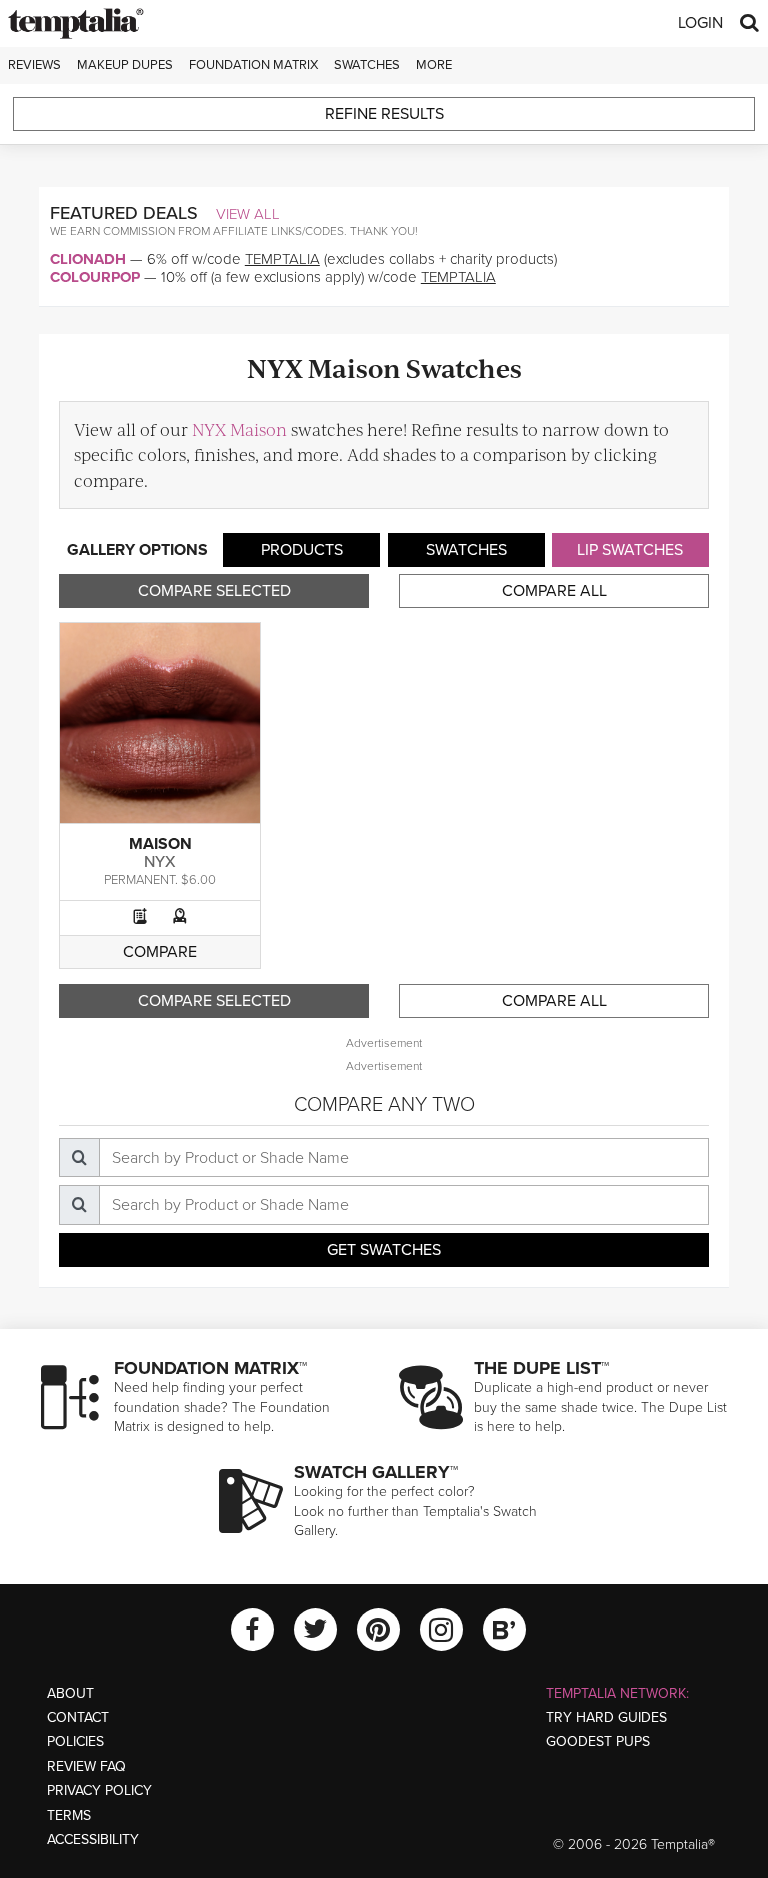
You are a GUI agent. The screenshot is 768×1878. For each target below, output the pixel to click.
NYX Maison (239, 429)
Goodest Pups (598, 1741)
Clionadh (88, 259)
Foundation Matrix (253, 65)
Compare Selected (214, 591)
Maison (160, 844)
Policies (75, 1741)
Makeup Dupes (125, 65)
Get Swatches (384, 1250)
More (434, 65)
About (70, 1693)
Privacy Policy (99, 1790)
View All (248, 214)
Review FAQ (86, 1766)
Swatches (367, 65)
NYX (160, 862)
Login (700, 23)
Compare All (554, 591)
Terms (69, 1815)
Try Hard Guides (606, 1717)
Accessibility (93, 1839)
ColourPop (95, 277)
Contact (78, 1717)
